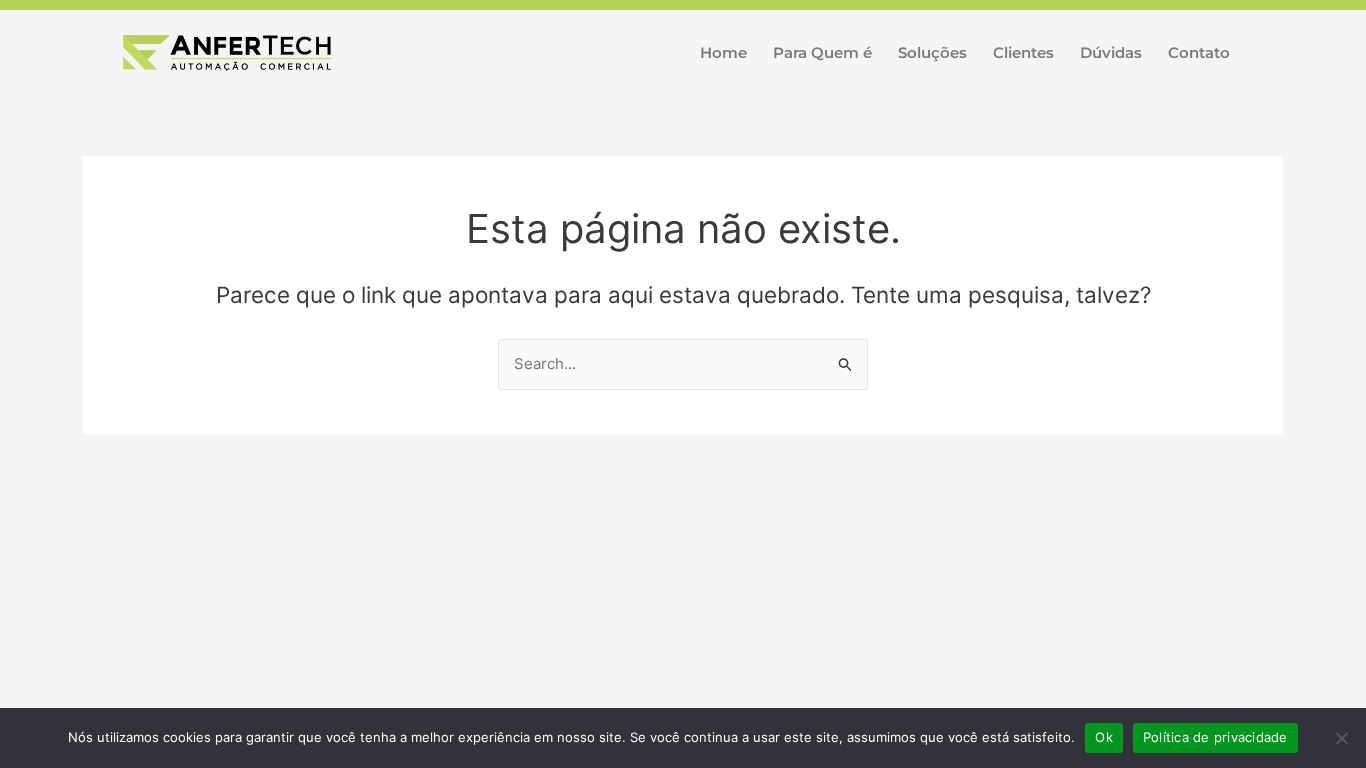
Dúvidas (1111, 52)
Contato (1199, 52)
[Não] (1341, 738)
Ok (1104, 737)
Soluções (932, 52)
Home (723, 52)
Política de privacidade (1215, 737)
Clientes (1023, 52)
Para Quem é (822, 52)
